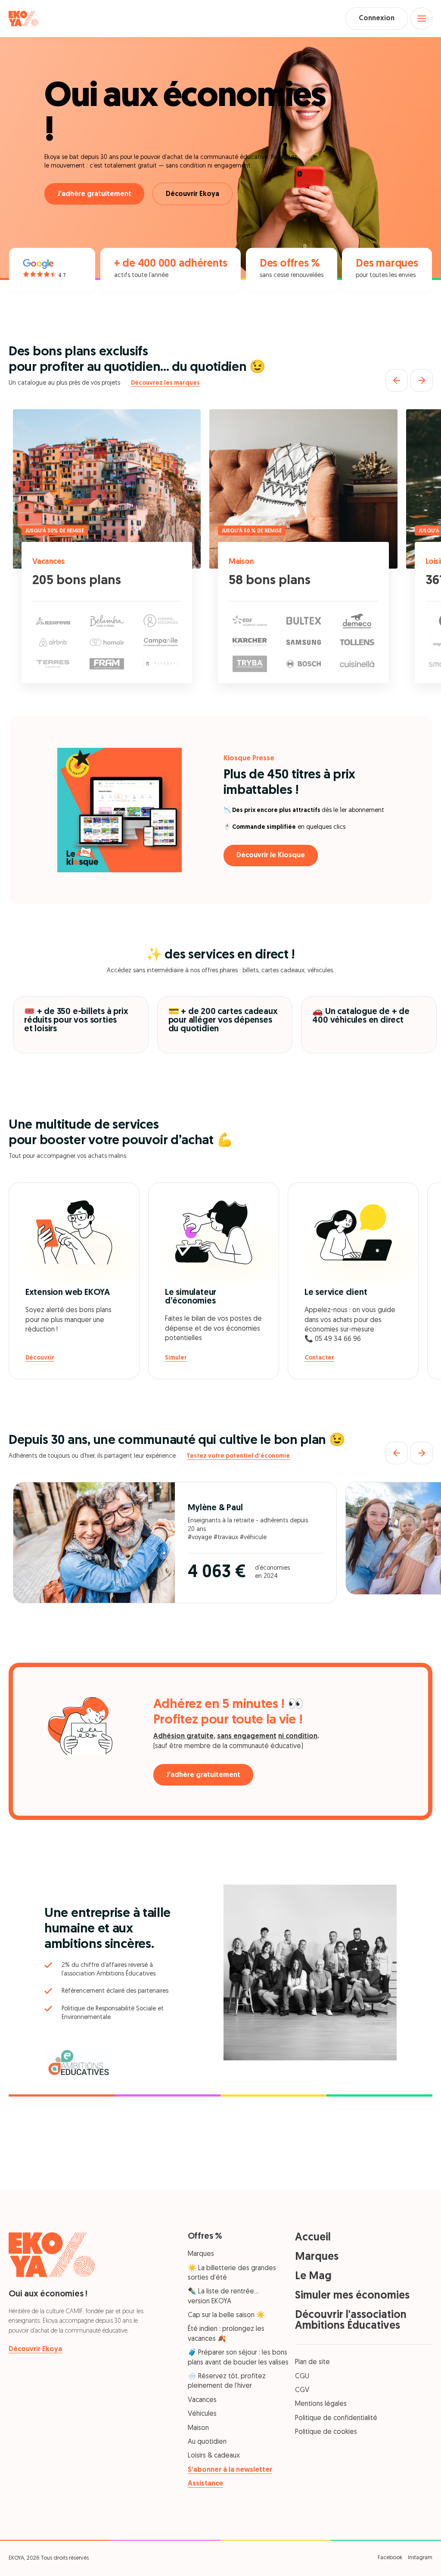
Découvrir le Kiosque (271, 856)
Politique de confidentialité (336, 2418)
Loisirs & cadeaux (214, 2456)
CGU (302, 2377)
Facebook (390, 2558)
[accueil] (23, 19)
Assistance (205, 2484)
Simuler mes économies (352, 2296)
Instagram (420, 2558)
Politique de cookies (326, 2432)
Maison (241, 562)
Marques (201, 2254)
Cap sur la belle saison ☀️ (226, 2315)
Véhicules (202, 2414)
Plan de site (312, 2362)
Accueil (313, 2238)
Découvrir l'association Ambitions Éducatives (351, 2321)
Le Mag (313, 2276)
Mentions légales (321, 2404)
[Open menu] (422, 19)
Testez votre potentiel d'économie (238, 1456)
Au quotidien (207, 2442)
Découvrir (40, 1358)
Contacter (319, 1358)
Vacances (49, 562)
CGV (302, 2390)
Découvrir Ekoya (193, 194)
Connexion (377, 19)
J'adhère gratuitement (94, 194)
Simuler (176, 1358)
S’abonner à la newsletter (230, 2470)
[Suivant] (422, 380)
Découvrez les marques (165, 383)
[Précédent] (397, 380)
